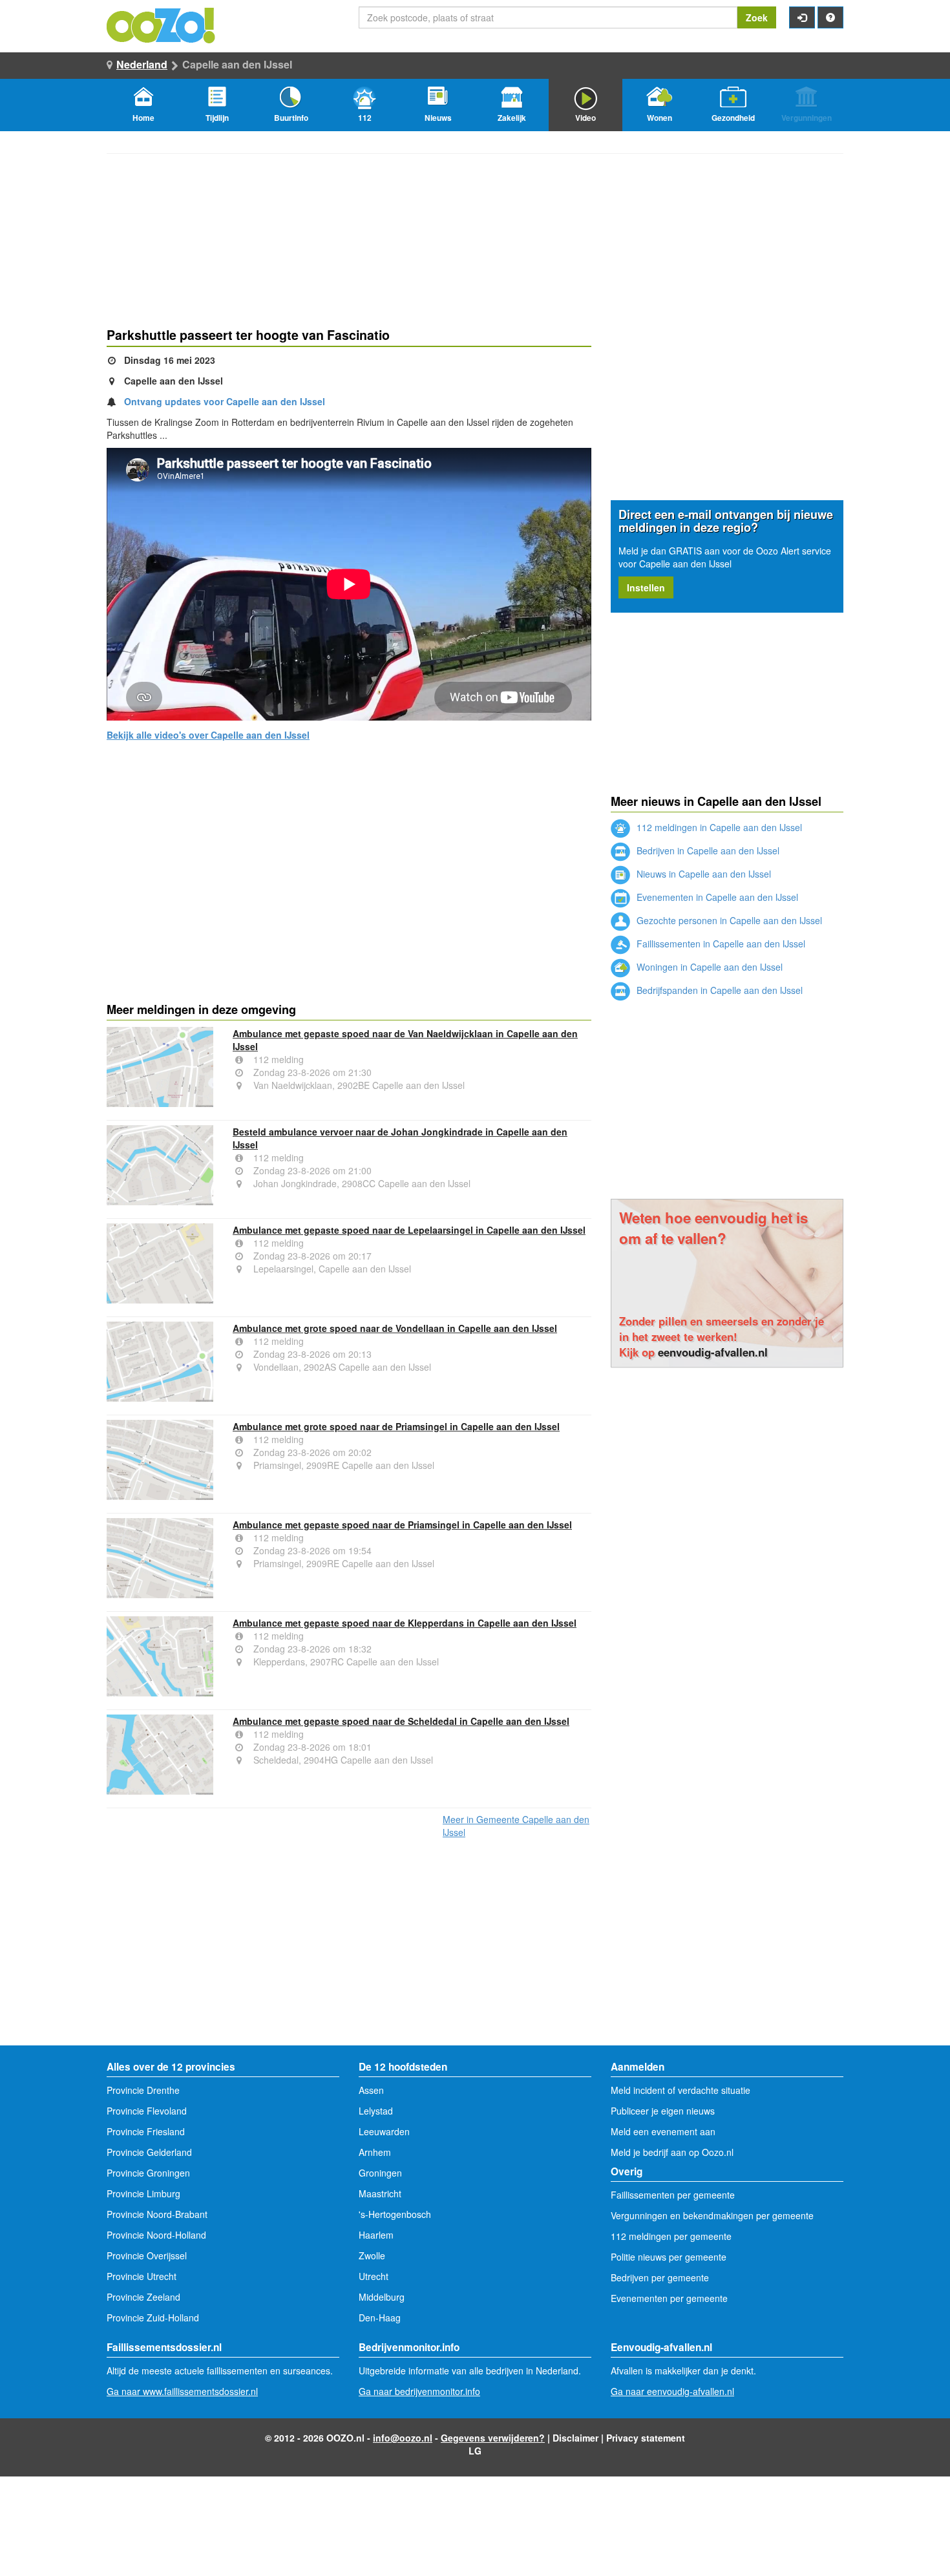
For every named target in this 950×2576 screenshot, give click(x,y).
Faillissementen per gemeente (673, 2195)
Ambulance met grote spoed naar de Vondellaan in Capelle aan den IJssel (395, 1328)
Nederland (142, 64)
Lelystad (376, 2111)
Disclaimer (575, 2438)
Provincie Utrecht (142, 2276)
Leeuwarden (384, 2131)
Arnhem (375, 2152)
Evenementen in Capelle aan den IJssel (716, 897)
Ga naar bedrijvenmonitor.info (419, 2391)
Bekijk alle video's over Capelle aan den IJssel (208, 735)
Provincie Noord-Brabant (157, 2214)
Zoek (757, 17)
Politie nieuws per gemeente (669, 2257)
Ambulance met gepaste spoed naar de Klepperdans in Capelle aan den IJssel (405, 1623)
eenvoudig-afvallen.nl (713, 1352)
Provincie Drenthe (143, 2090)
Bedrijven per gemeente (660, 2277)
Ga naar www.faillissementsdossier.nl (182, 2391)
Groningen (380, 2173)
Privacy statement (646, 2438)
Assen (371, 2090)
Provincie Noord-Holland (156, 2235)
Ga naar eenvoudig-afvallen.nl (672, 2391)
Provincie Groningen (148, 2173)
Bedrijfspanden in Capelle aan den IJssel (718, 990)
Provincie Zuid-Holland (153, 2317)
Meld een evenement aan (663, 2131)
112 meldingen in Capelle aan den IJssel (718, 827)
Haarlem (376, 2235)
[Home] (162, 24)
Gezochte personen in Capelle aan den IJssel (728, 920)
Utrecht (374, 2276)
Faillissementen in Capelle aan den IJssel (720, 944)
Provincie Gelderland (149, 2152)
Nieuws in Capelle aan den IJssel (702, 874)
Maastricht (380, 2193)
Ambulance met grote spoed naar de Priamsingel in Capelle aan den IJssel (396, 1426)
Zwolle (372, 2255)
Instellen (646, 587)
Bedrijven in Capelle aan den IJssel (707, 850)
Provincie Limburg (143, 2193)
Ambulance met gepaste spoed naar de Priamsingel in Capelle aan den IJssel (402, 1525)
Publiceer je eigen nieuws (663, 2111)
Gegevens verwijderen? (493, 2438)
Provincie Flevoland (147, 2111)
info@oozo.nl (403, 2438)
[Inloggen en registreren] (802, 17)
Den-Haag (380, 2317)
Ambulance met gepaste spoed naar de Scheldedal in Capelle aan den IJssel (401, 1721)
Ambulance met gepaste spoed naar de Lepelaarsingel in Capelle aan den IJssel (409, 1230)
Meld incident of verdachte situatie (681, 2090)
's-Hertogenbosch (395, 2214)
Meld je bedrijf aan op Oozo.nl (672, 2152)
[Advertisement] (349, 893)
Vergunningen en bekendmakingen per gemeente (712, 2215)
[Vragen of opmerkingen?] (830, 17)
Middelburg (382, 2297)
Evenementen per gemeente (669, 2298)
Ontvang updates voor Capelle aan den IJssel (225, 401)
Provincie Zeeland (143, 2297)
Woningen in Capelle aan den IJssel (708, 967)
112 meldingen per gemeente (671, 2236)
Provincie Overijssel (147, 2255)
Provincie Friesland (146, 2131)
